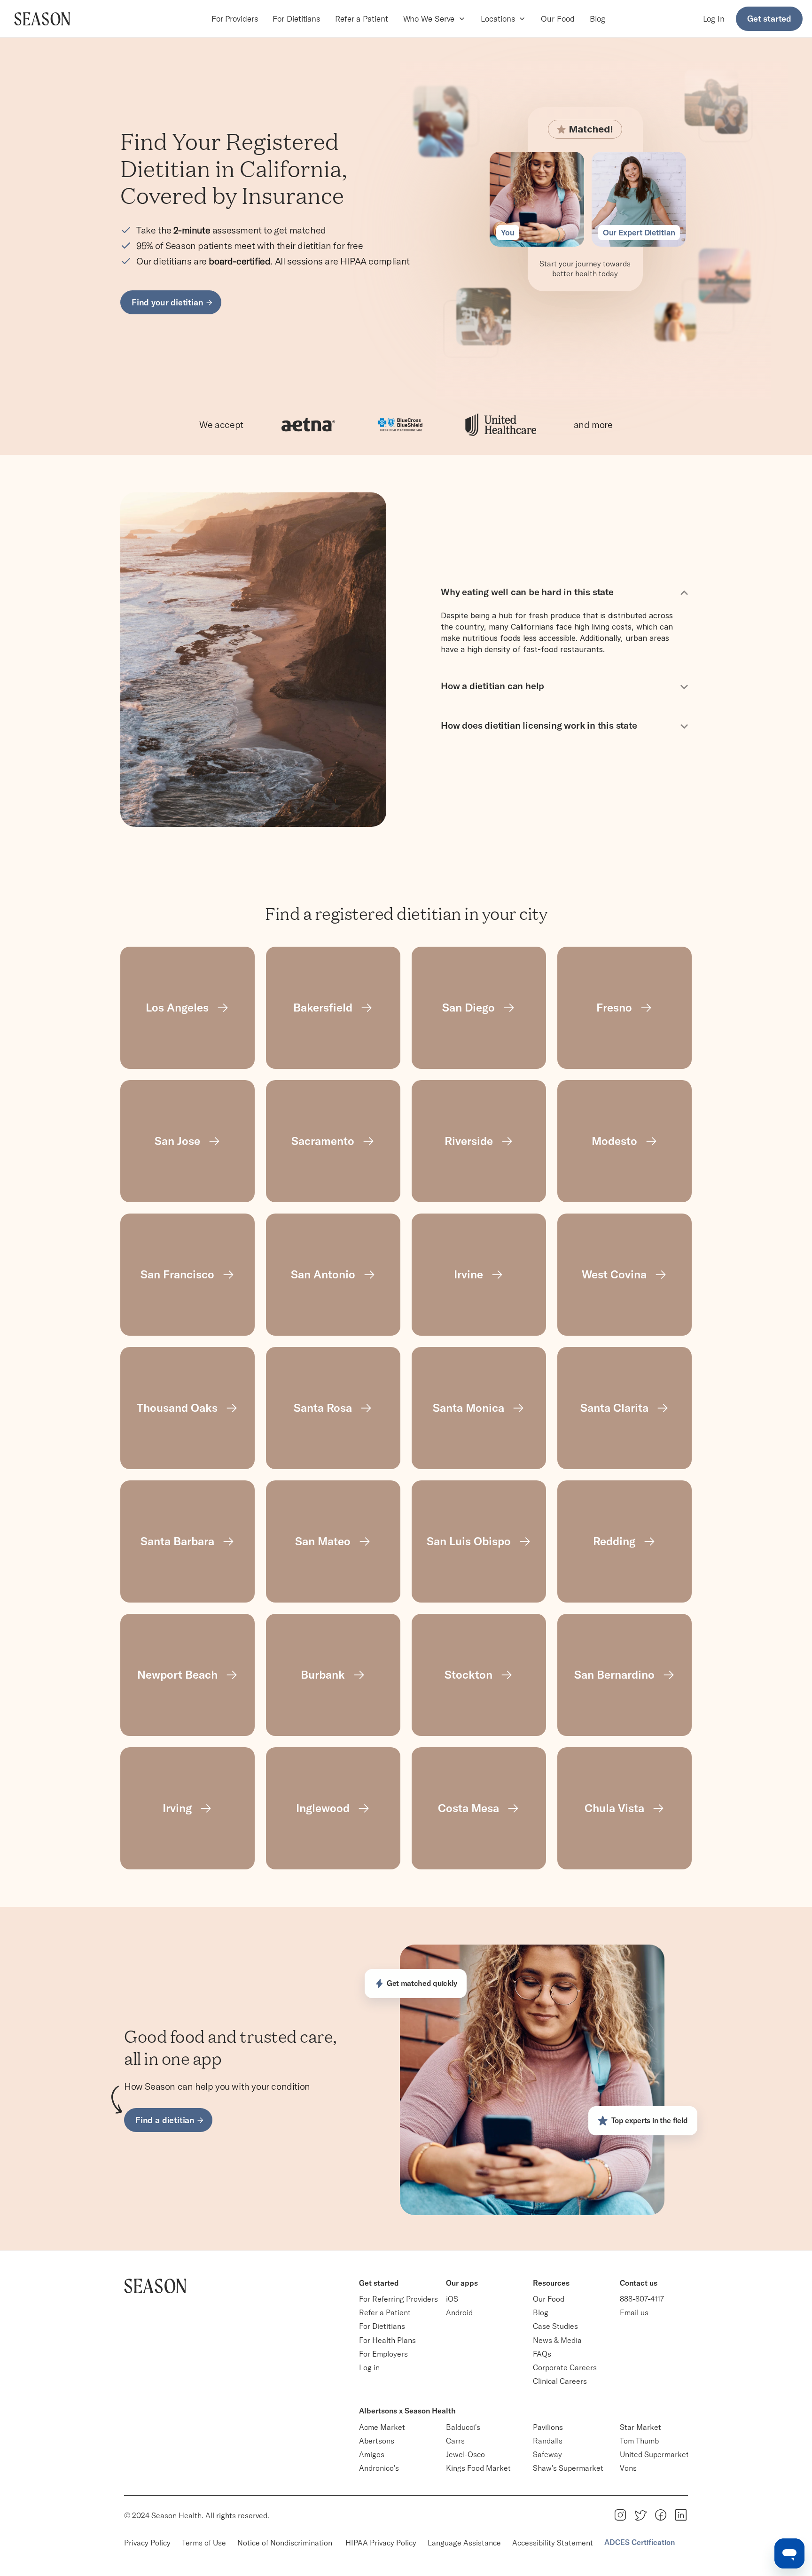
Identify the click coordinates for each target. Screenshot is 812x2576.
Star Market (640, 2427)
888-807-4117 (642, 2299)
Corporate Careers (565, 2367)
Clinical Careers (560, 2381)
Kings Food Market (478, 2468)
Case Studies (555, 2326)
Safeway (547, 2454)
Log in (369, 2367)
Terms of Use (204, 2543)
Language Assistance (464, 2543)
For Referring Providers (398, 2299)
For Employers (383, 2354)
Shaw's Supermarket (568, 2468)
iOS (452, 2299)
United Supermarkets (656, 2454)
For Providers (235, 19)
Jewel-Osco (465, 2454)
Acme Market (382, 2427)
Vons (628, 2468)
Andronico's (379, 2468)
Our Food (558, 19)
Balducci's (463, 2427)
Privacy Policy (147, 2543)
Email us (634, 2312)
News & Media (557, 2340)
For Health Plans (387, 2340)
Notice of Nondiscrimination (286, 2543)
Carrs (455, 2441)
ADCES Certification (640, 2542)
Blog (598, 19)
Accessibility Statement (553, 2543)
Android (459, 2312)
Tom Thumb (639, 2441)
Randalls (548, 2441)
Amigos (372, 2454)
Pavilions (548, 2427)
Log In (714, 19)
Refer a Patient (362, 19)
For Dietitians (296, 19)
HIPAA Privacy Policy (381, 2543)
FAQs (542, 2354)
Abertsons (377, 2441)
